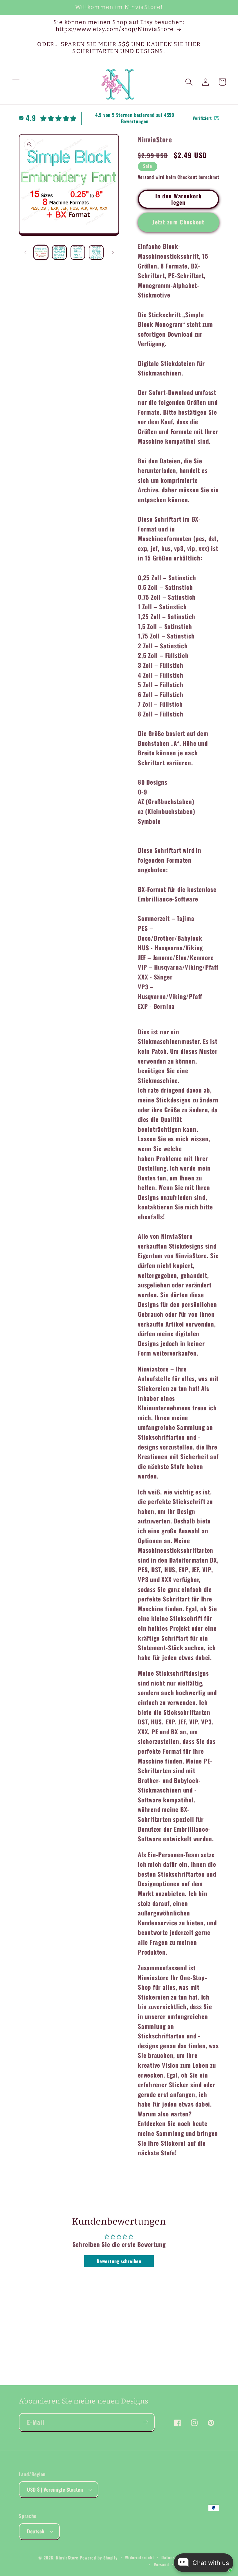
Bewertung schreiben (119, 2261)
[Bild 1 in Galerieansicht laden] (41, 252)
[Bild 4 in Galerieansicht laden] (96, 252)
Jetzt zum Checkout (178, 222)
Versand (146, 177)
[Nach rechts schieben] (113, 252)
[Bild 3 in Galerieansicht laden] (78, 252)
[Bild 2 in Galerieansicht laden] (59, 252)
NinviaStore (67, 2558)
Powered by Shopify (99, 2558)
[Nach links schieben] (25, 252)
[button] (16, 82)
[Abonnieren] (146, 2422)
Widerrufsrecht (140, 2557)
